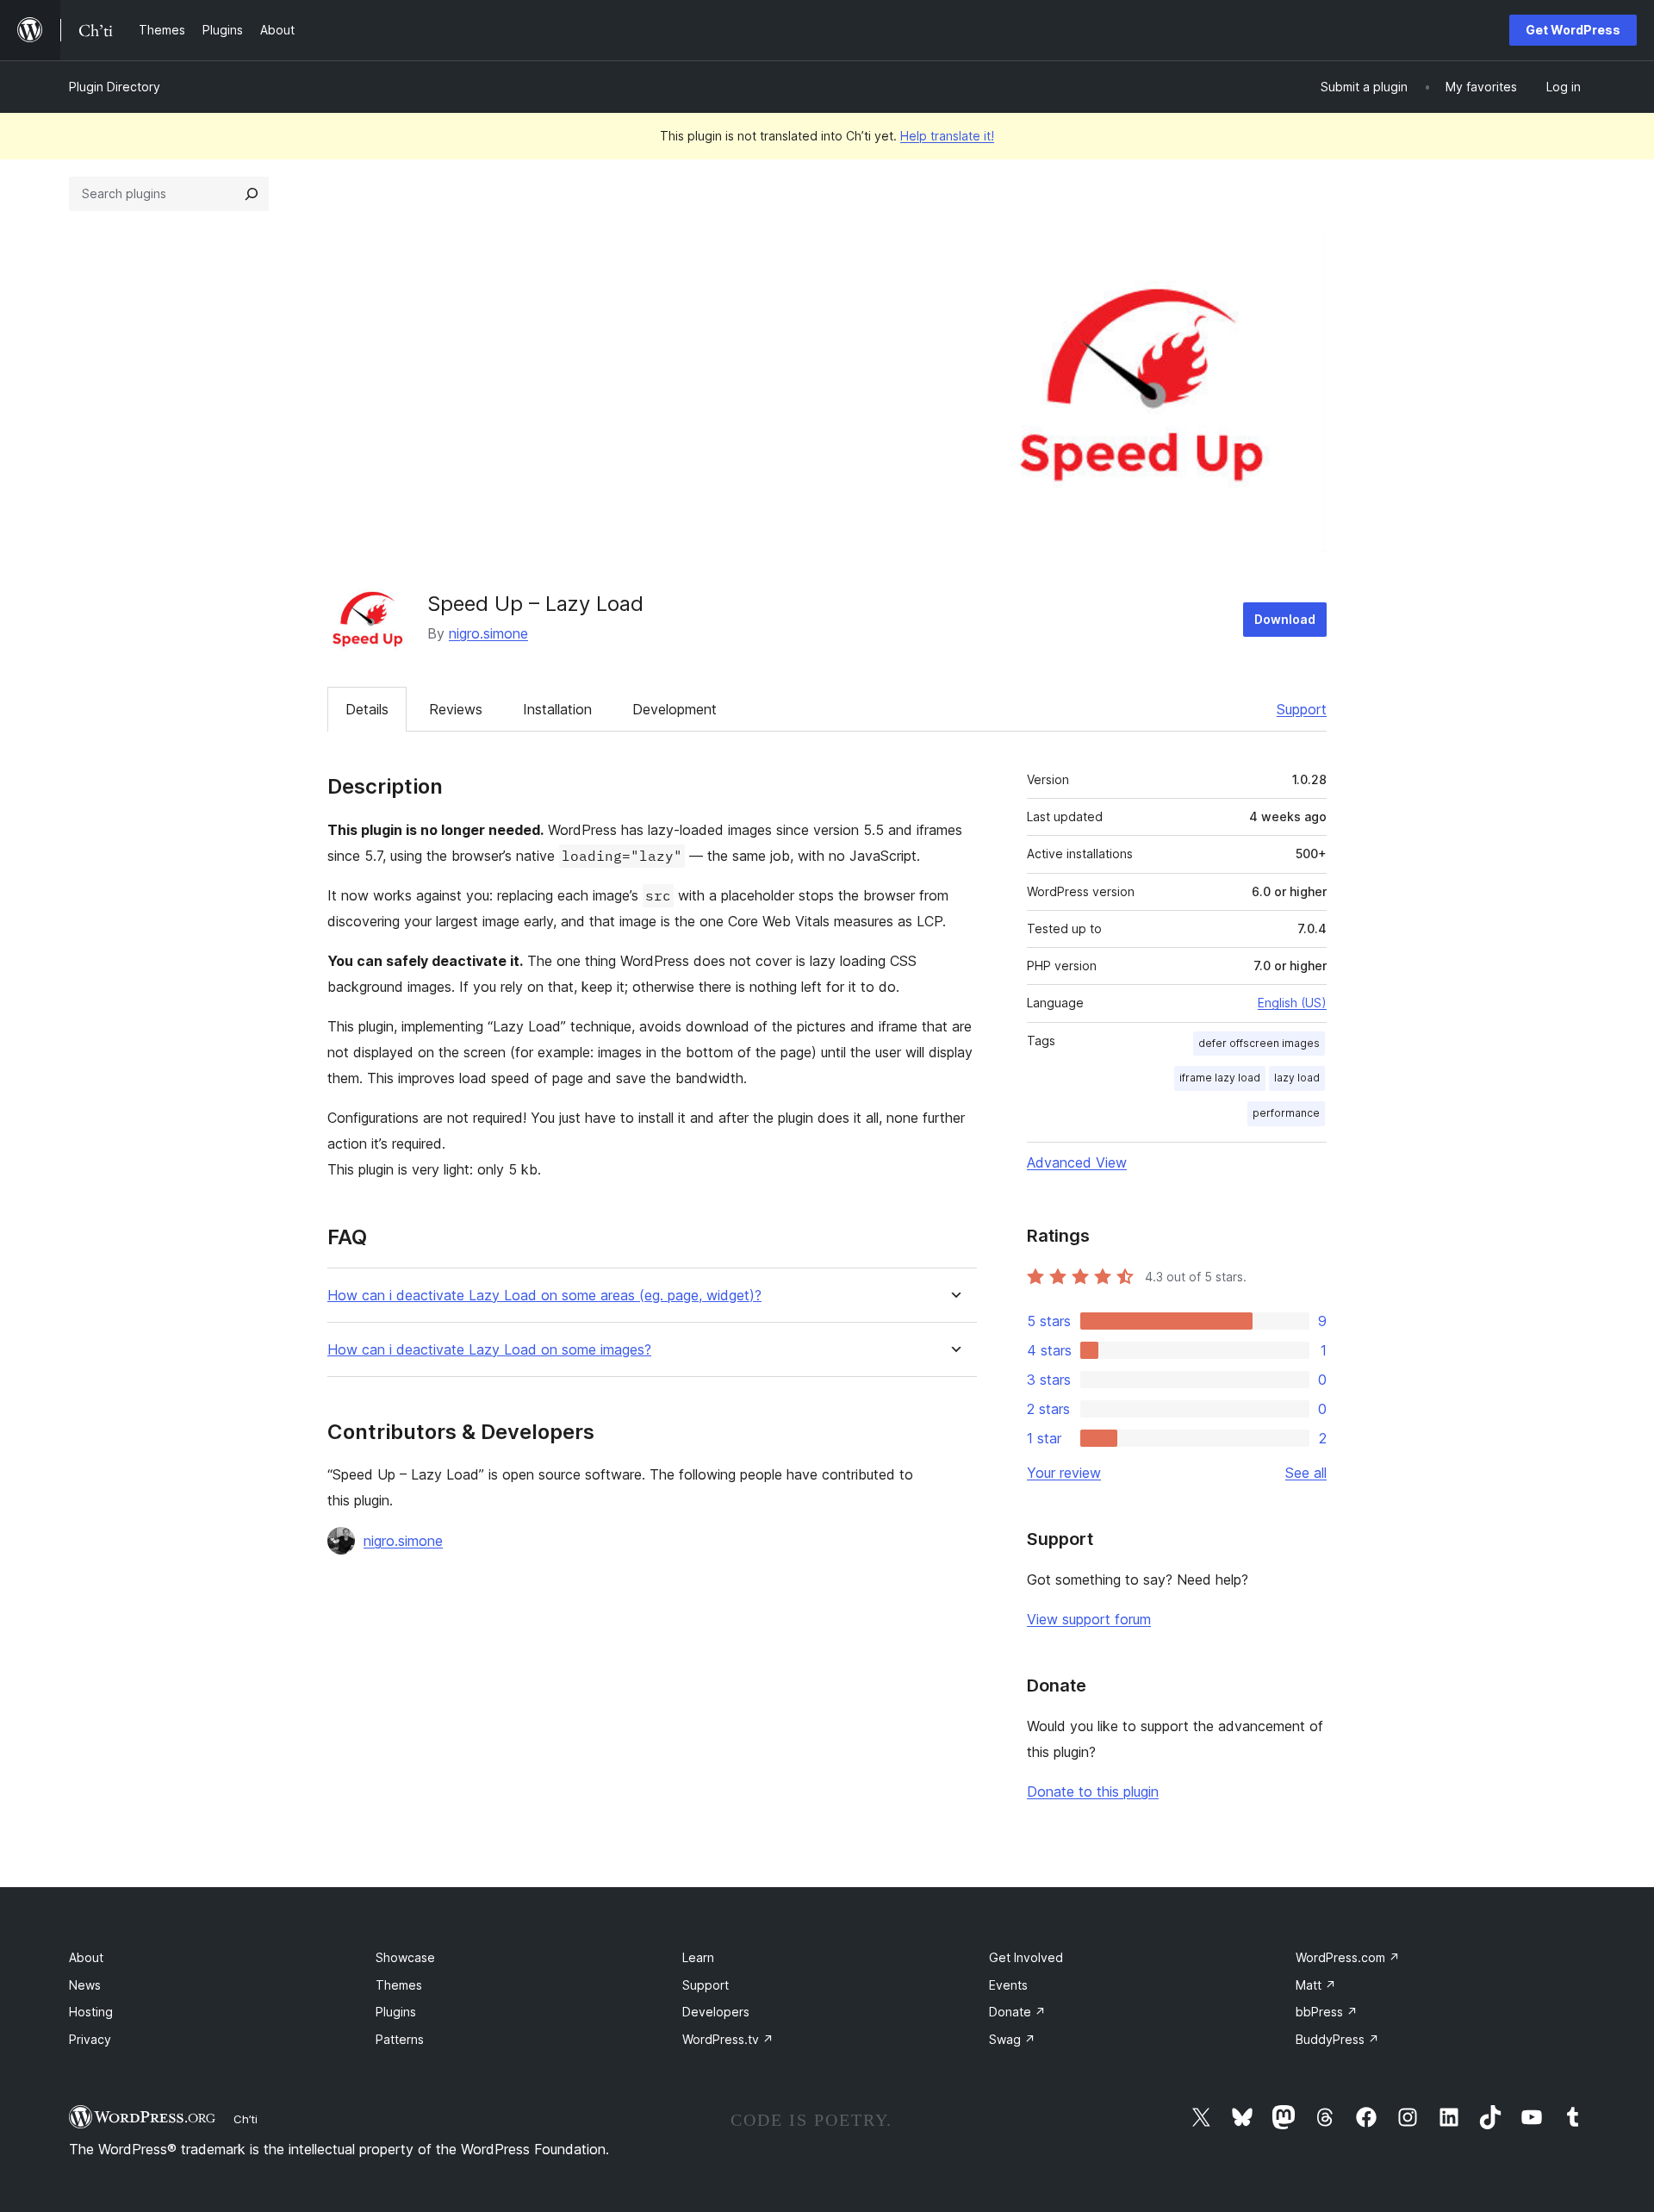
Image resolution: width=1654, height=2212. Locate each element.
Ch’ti (246, 2119)
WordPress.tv (728, 2039)
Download (1285, 619)
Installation (557, 709)
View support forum (1089, 1619)
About (86, 1957)
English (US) (1292, 1003)
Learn (698, 1957)
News (85, 1985)
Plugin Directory (115, 87)
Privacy (90, 2039)
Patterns (400, 2039)
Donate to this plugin (1093, 1791)
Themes (399, 1985)
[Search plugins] (252, 194)
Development (675, 709)
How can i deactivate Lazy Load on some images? (489, 1350)
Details (367, 709)
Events (1008, 1985)
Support (1302, 709)
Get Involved (1026, 1957)
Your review (1064, 1473)
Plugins (396, 2012)
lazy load (1297, 1078)
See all (1306, 1473)
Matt (1316, 1985)
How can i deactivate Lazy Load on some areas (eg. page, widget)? (544, 1296)
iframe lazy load (1220, 1078)
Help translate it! (947, 136)
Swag (1012, 2039)
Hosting (91, 2012)
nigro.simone (488, 633)
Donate (1017, 2012)
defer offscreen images (1259, 1043)
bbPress (1327, 2012)
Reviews (456, 709)
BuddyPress (1337, 2039)
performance (1286, 1113)
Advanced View (1077, 1162)
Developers (716, 2012)
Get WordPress (1573, 30)
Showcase (405, 1957)
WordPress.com (1348, 1957)
